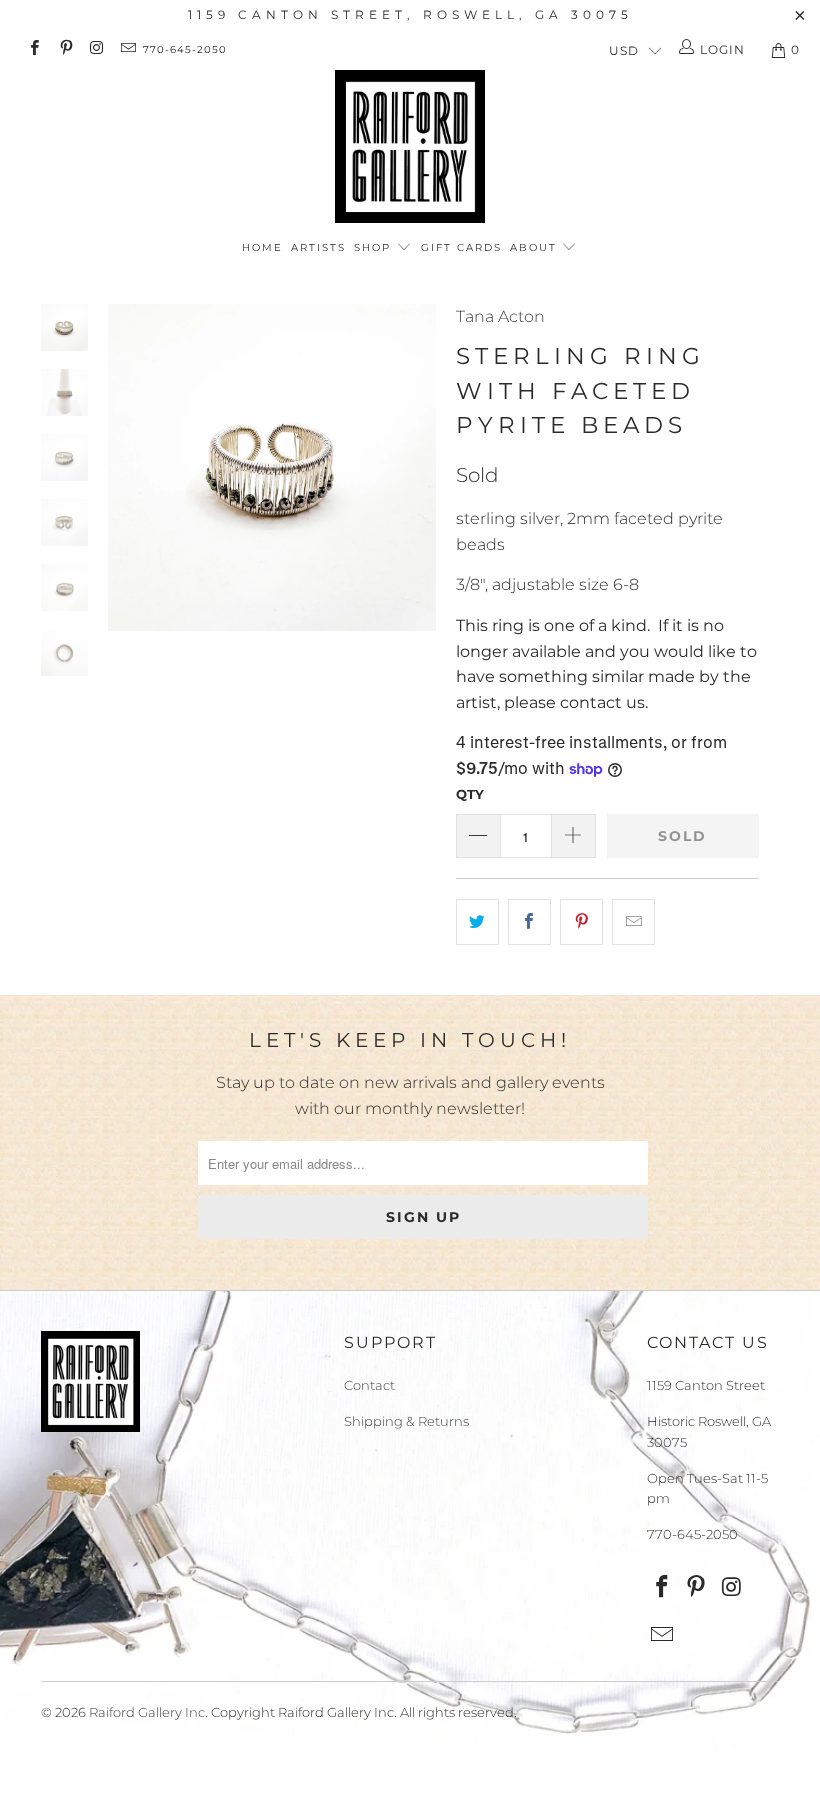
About (536, 247)
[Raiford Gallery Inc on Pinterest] (64, 49)
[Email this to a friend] (633, 922)
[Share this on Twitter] (477, 922)
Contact (369, 1385)
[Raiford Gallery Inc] (410, 146)
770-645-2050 (185, 49)
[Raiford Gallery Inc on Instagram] (96, 49)
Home (262, 247)
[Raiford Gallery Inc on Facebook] (33, 49)
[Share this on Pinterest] (581, 922)
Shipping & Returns (406, 1421)
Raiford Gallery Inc (147, 1712)
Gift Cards (461, 247)
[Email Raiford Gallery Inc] (127, 49)
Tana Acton (500, 316)
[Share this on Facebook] (529, 922)
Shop (375, 247)
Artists (318, 247)
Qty (470, 794)
